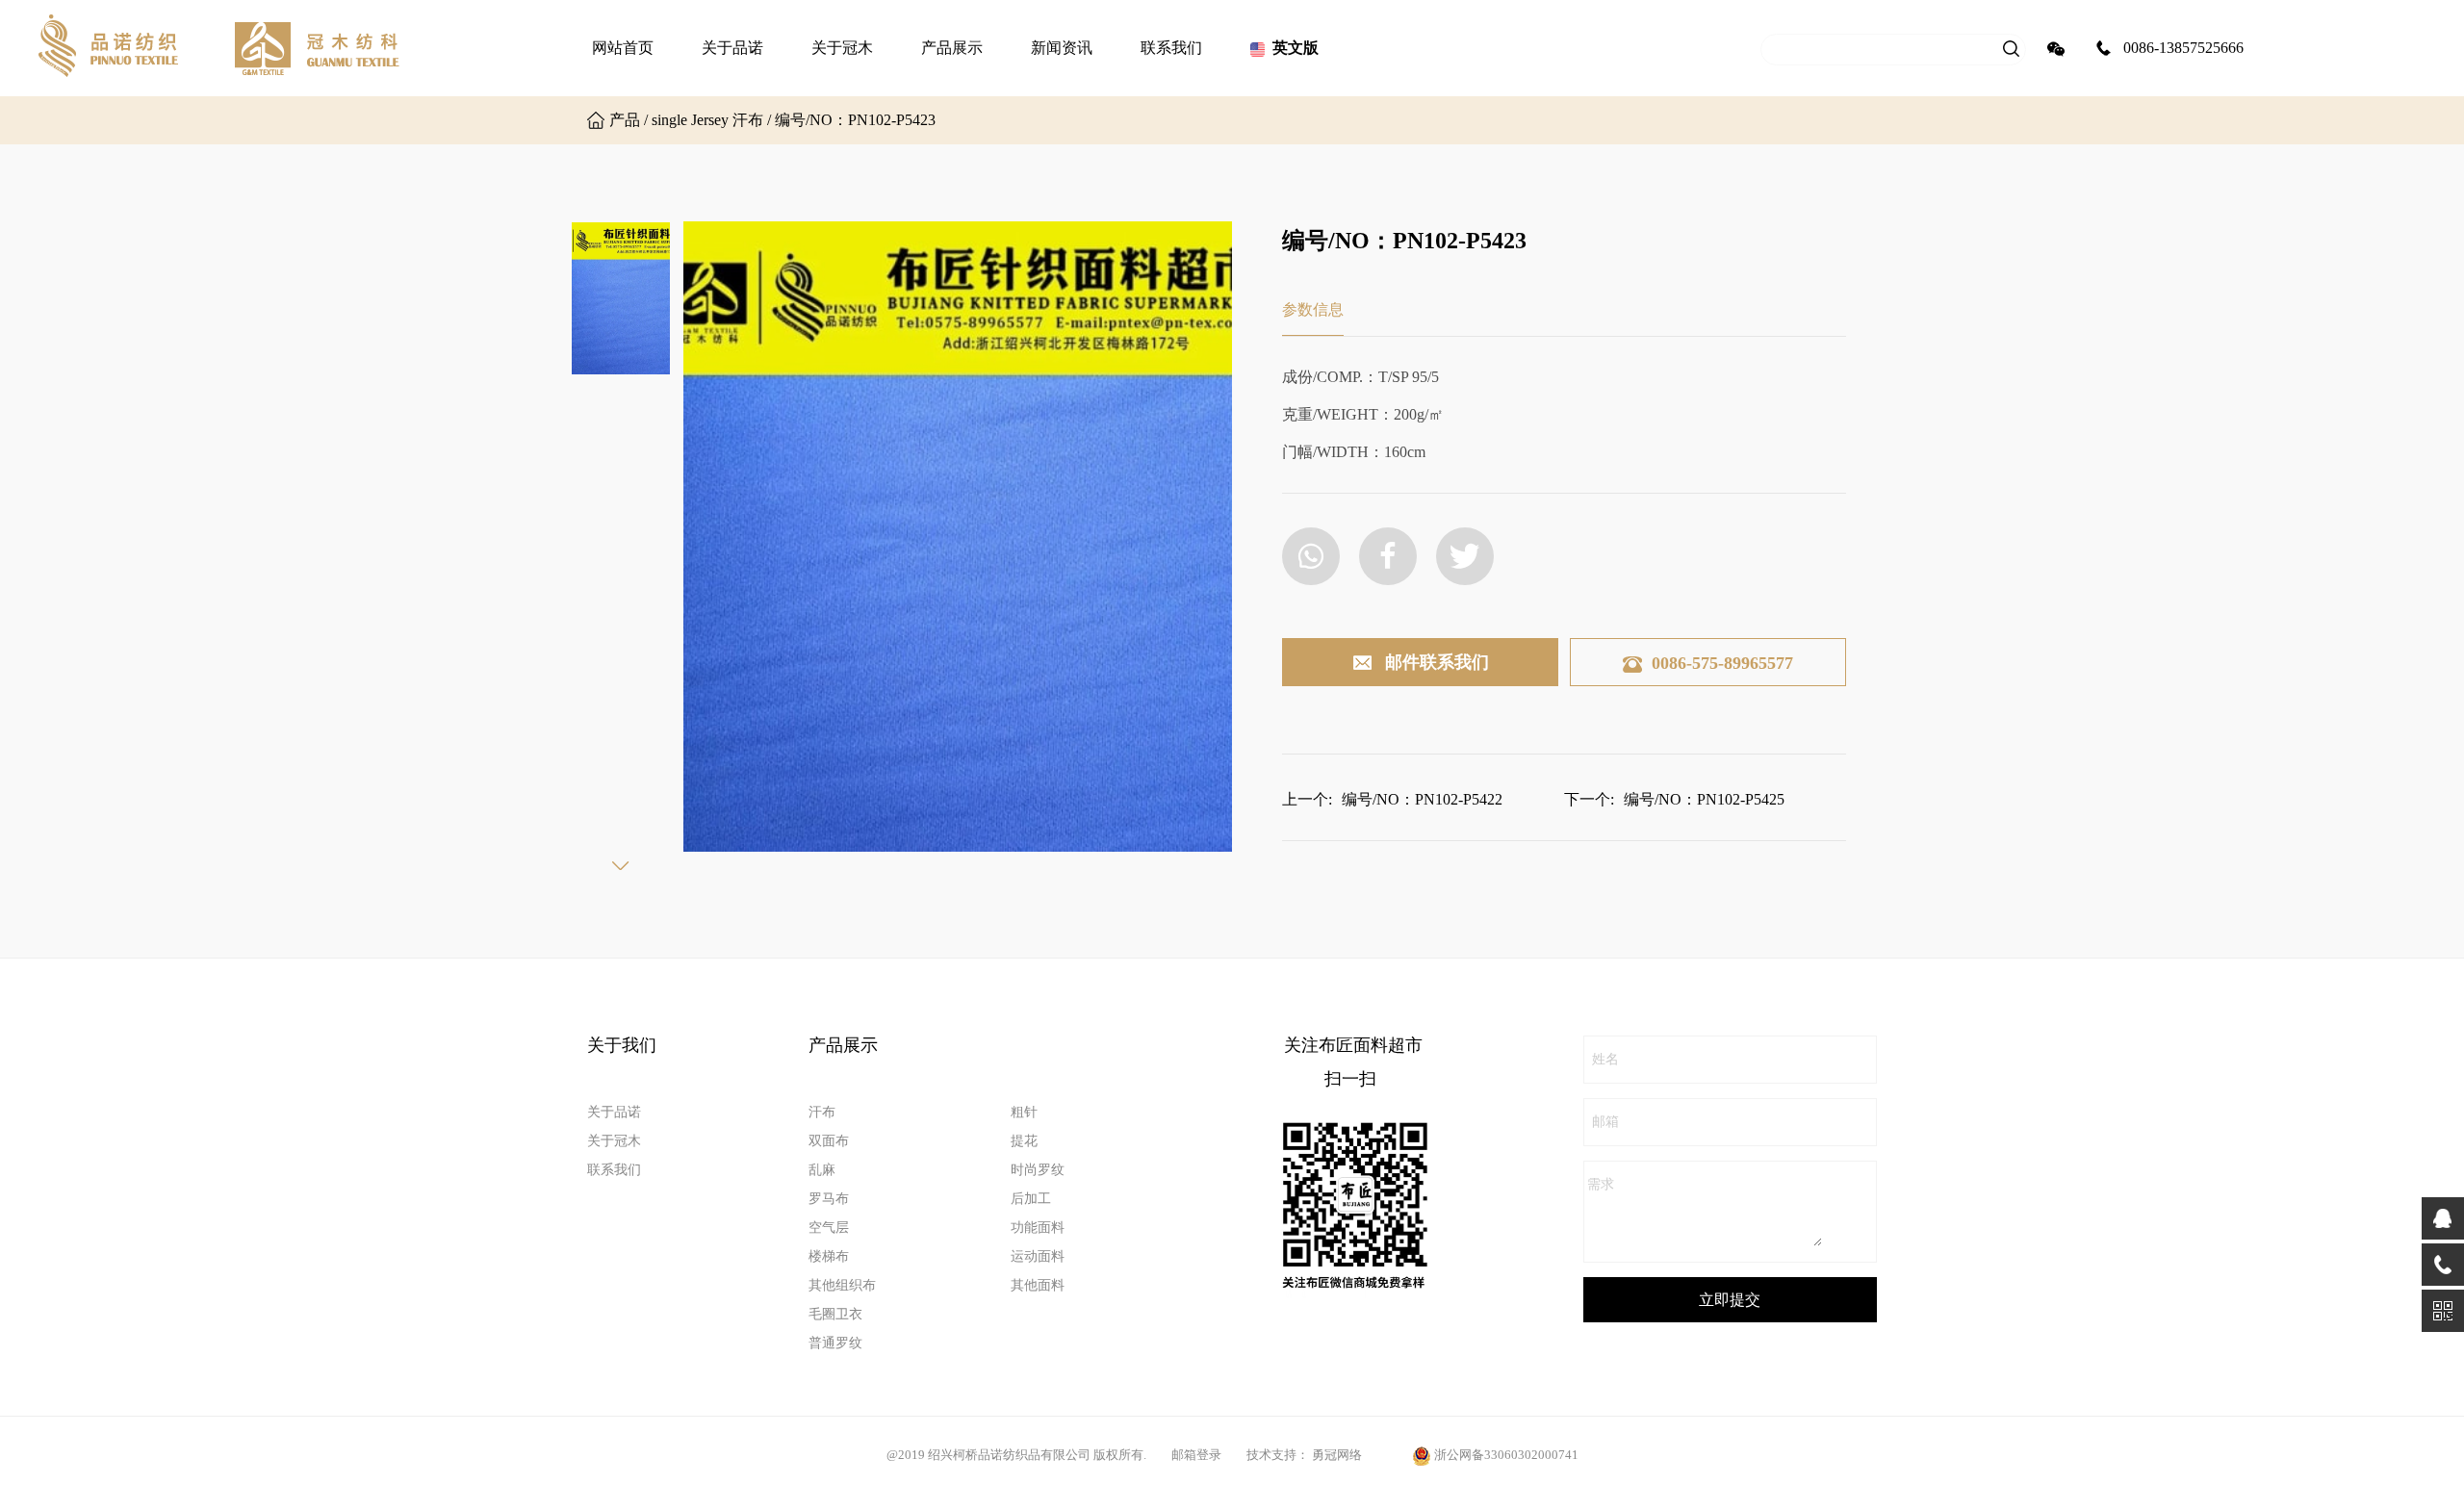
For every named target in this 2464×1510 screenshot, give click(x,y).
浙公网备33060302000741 (1506, 1455)
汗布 (822, 1112)
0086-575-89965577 (1722, 663)
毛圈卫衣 (835, 1314)
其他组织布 (842, 1285)
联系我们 (1171, 48)
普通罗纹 (835, 1343)
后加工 (1031, 1199)
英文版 (1296, 48)
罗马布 (829, 1199)
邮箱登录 (1196, 1455)
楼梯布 (829, 1256)
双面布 (829, 1141)
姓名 (1605, 1059)
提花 (1024, 1141)
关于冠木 (842, 48)
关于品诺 (732, 48)
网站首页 (623, 48)
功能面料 (1038, 1228)
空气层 (829, 1228)
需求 (1601, 1184)
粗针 (1024, 1112)
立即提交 (1730, 1300)
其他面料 (1038, 1285)
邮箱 (1605, 1122)
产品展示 (952, 48)
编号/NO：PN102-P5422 (1422, 799)
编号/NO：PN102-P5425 (1704, 799)
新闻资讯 (1062, 48)
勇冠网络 (1337, 1455)
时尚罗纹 (1038, 1170)
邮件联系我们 (1437, 662)
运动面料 (1038, 1256)
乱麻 (822, 1170)
